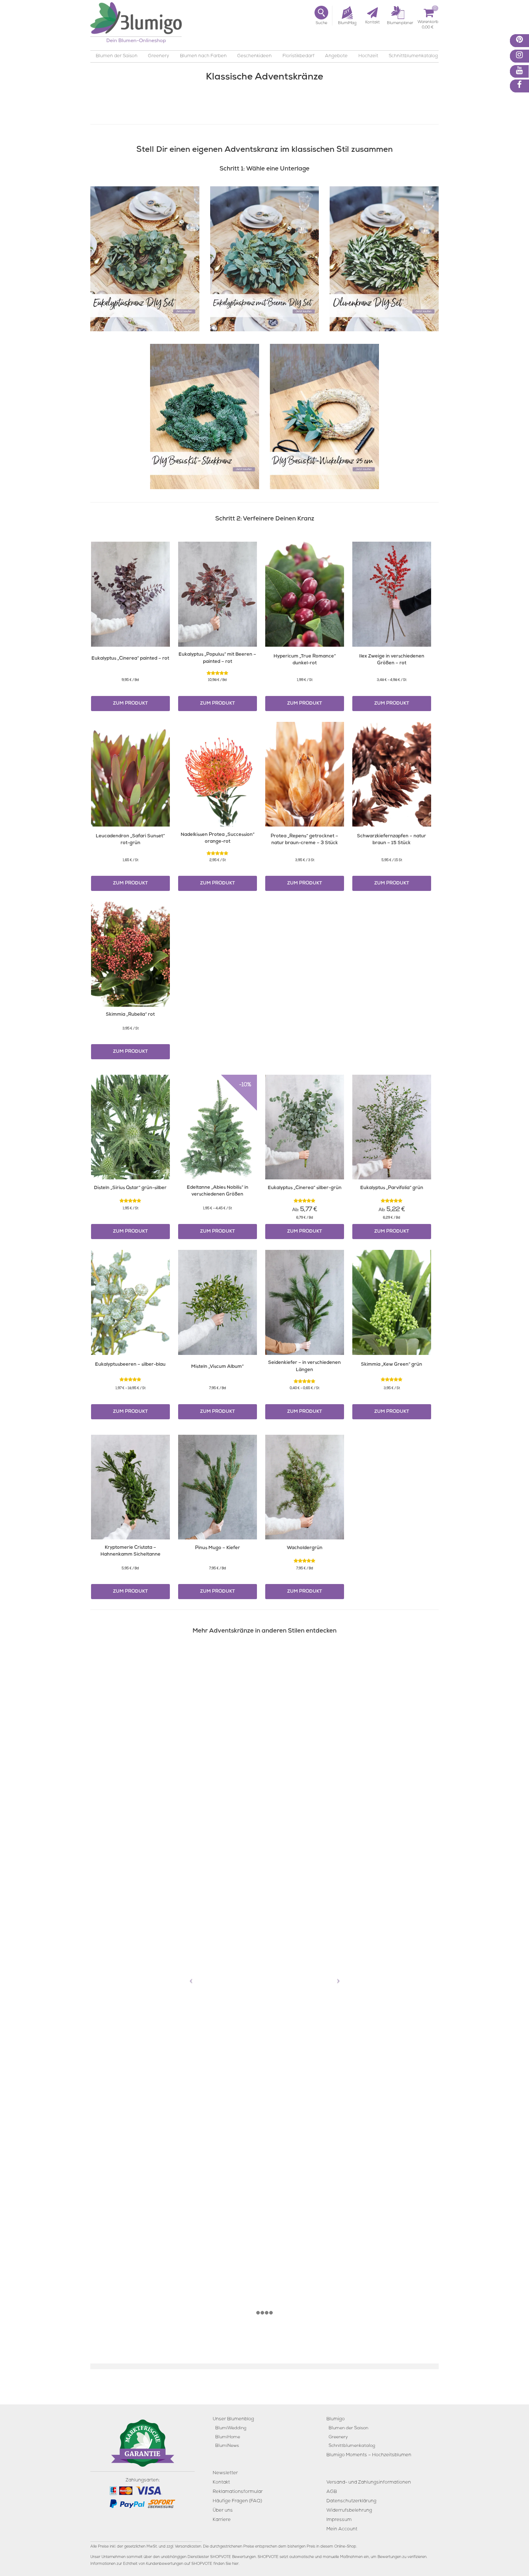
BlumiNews (227, 2446)
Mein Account (342, 2529)
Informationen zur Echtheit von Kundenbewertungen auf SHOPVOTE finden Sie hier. (165, 2564)
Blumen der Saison (117, 56)
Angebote (336, 56)
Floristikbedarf (299, 56)
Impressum (339, 2520)
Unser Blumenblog (233, 2419)
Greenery (159, 56)
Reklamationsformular (238, 2492)
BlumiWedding (231, 2428)
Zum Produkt (130, 704)
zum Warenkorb (428, 23)
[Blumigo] (136, 25)
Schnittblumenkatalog (413, 56)
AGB (332, 2492)
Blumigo (336, 2419)
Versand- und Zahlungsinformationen (369, 2482)
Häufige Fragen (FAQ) (237, 2501)
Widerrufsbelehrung (349, 2510)
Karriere (222, 2520)
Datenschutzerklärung (351, 2501)
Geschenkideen (254, 56)
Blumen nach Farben (203, 56)
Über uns (223, 2510)
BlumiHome (228, 2437)
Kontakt (221, 2482)
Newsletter (225, 2473)
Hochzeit (368, 56)
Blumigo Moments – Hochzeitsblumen (369, 2455)
